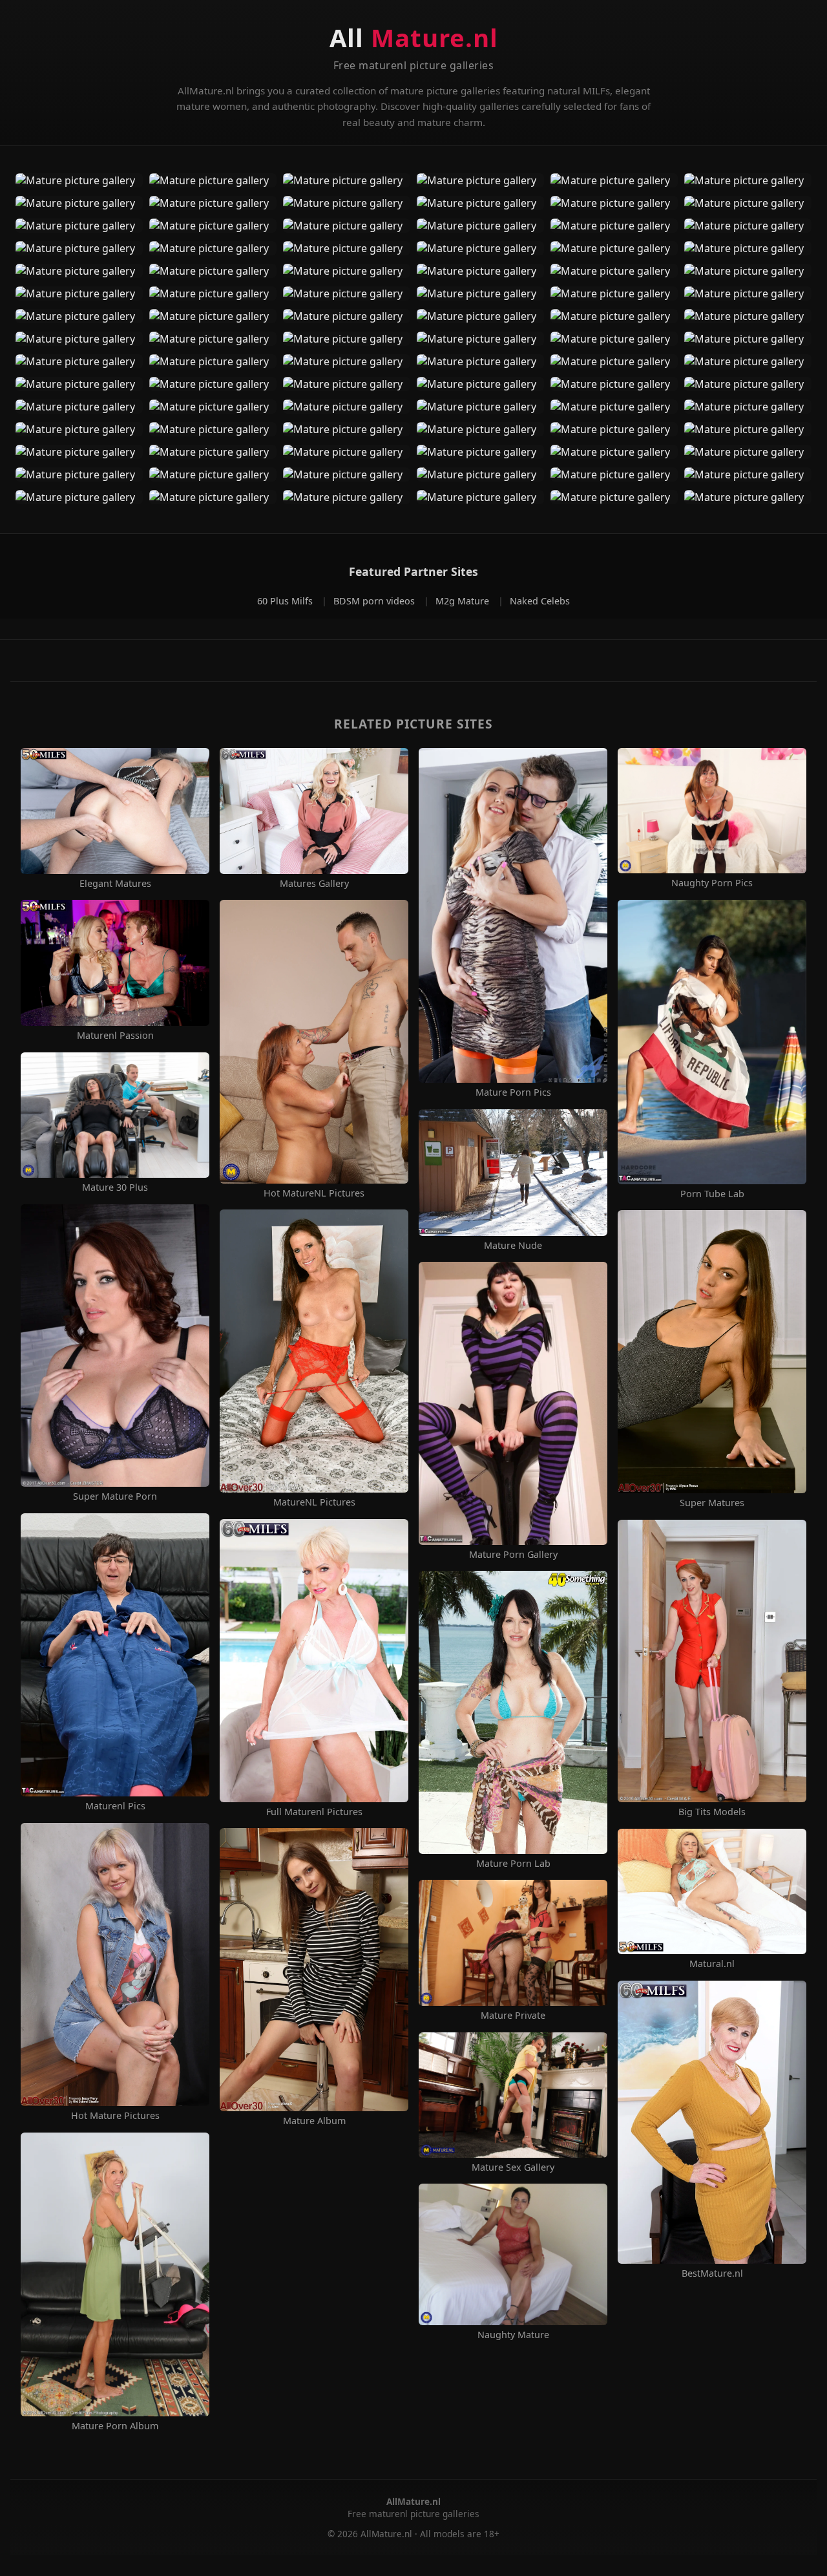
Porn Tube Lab (712, 1194)
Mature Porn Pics (513, 1092)
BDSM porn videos (375, 601)
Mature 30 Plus (115, 1187)
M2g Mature (464, 601)
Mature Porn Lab (513, 1864)
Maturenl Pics (115, 1806)
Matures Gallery (314, 884)
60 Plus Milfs (286, 601)
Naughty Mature (513, 2335)
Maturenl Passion (115, 1036)
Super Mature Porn (115, 1496)
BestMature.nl (712, 2273)
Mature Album (314, 2121)
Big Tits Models (712, 1812)
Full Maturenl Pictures (314, 1812)
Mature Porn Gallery (513, 1555)
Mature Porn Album (115, 2426)
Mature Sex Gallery (513, 2167)
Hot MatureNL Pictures (314, 1193)
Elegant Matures (115, 884)
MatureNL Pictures (314, 1502)
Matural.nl (712, 1964)
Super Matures (712, 1503)
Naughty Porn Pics (712, 883)
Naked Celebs (540, 601)
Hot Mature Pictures (115, 2116)
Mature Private (513, 2016)
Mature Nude (513, 1246)
